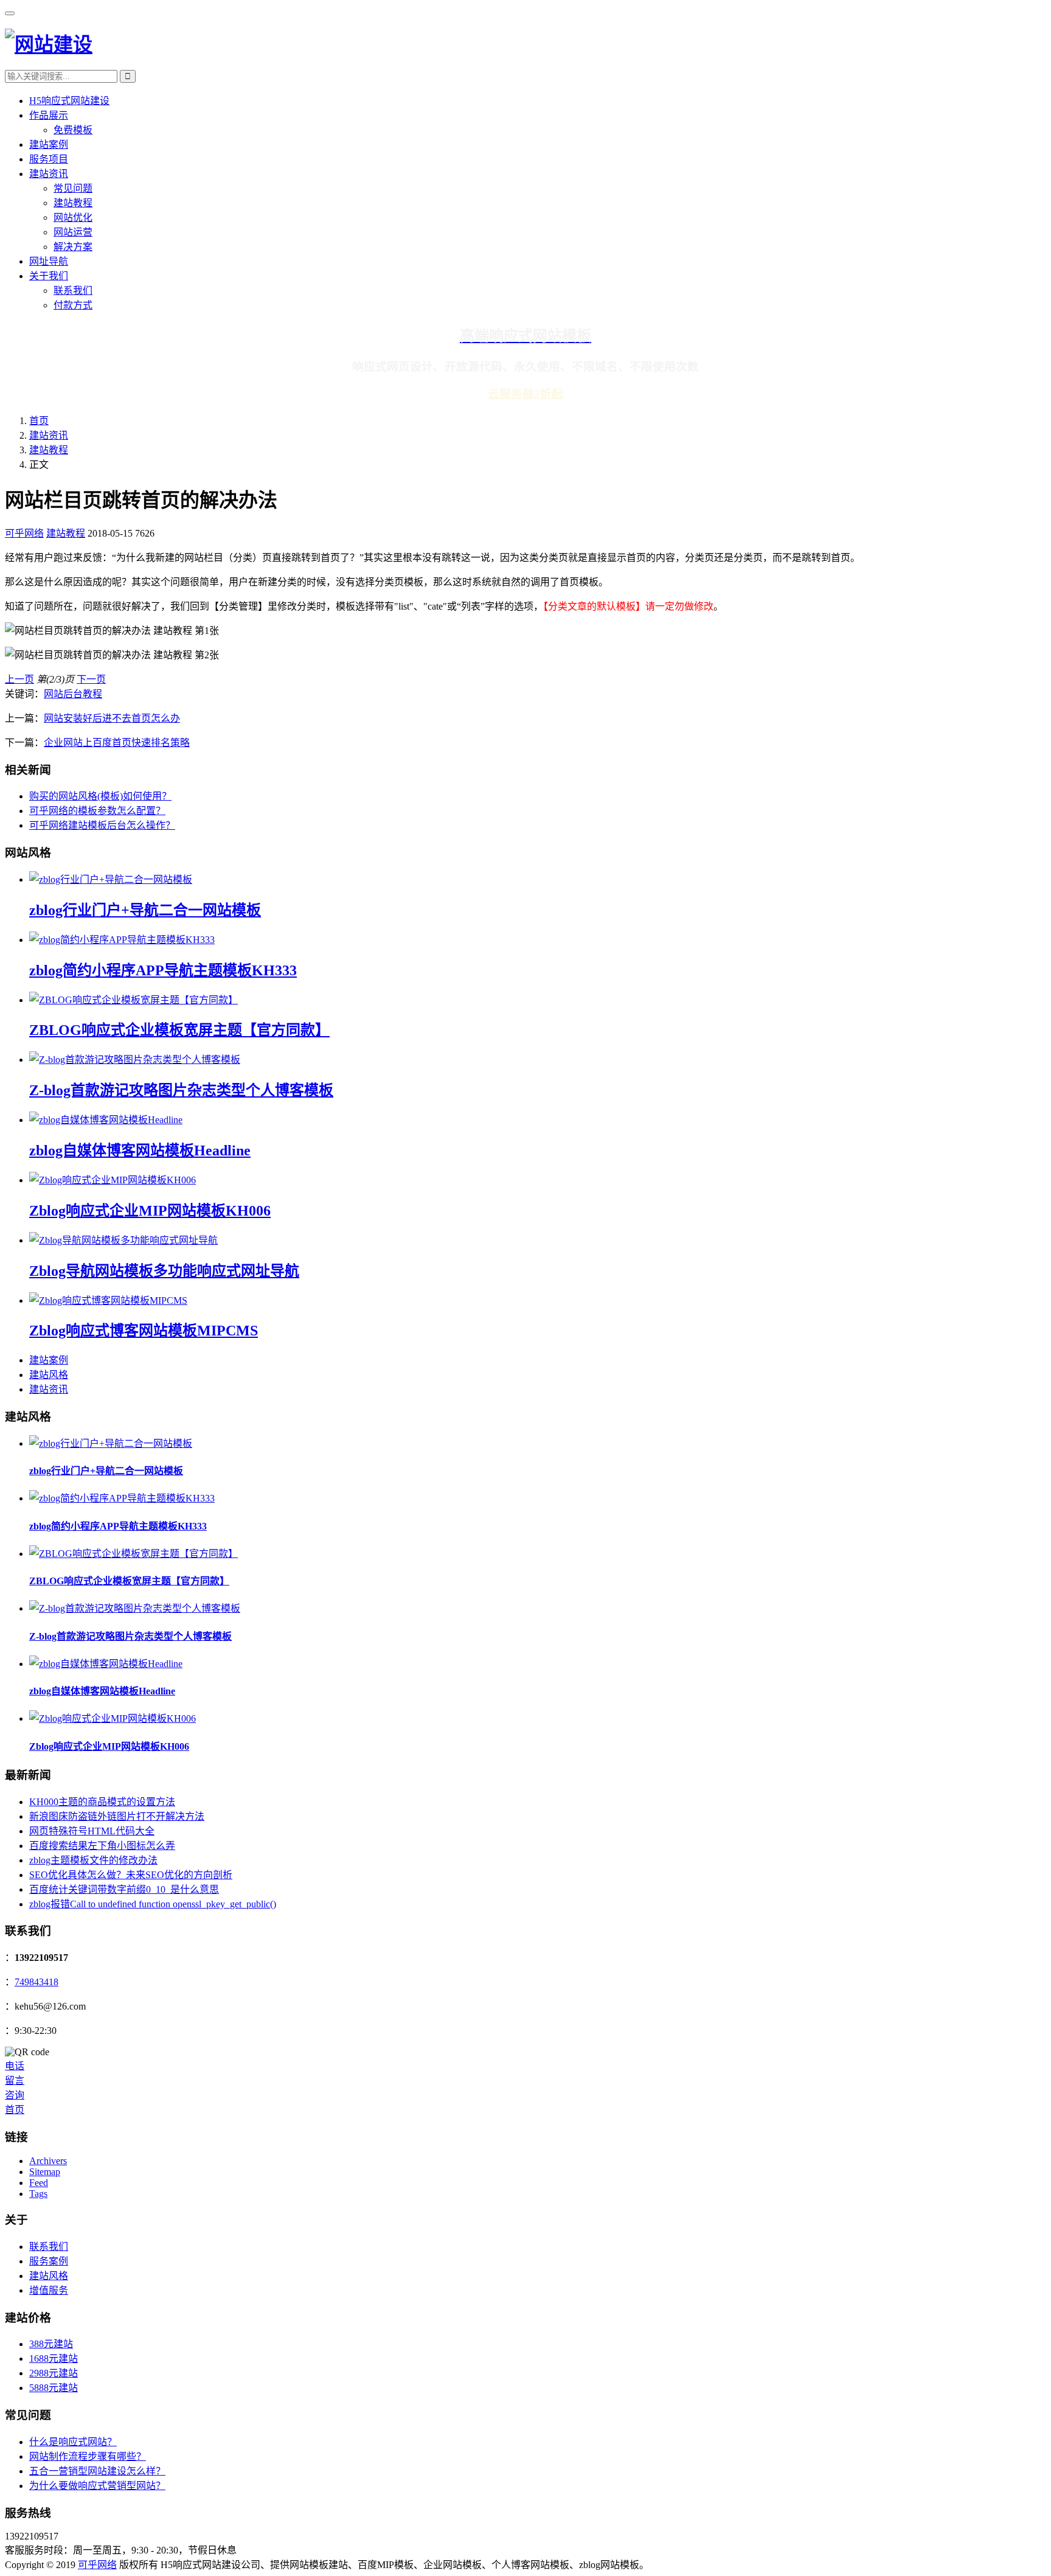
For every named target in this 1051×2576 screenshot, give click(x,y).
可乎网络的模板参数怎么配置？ (97, 811)
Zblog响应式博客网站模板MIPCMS (144, 1331)
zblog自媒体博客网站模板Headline (140, 1150)
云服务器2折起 (525, 394)
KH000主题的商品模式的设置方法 (102, 1802)
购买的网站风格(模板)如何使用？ (100, 796)
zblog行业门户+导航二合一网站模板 (145, 910)
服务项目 (49, 159)
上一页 (19, 679)
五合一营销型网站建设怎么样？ (97, 2471)
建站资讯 (49, 174)
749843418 (36, 1982)
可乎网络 (24, 533)
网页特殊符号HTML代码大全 (92, 1831)
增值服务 (49, 2290)
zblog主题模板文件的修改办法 (93, 1860)
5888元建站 (54, 2388)
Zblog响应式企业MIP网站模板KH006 (150, 1211)
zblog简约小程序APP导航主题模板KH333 (163, 970)
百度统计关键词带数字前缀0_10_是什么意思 (124, 1889)
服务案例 (49, 2261)
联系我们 (73, 291)
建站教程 (73, 203)
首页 (39, 421)
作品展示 (49, 115)
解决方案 (73, 247)
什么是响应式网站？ (73, 2442)
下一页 (91, 679)
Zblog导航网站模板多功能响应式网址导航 (164, 1271)
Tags (38, 2194)
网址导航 (49, 261)
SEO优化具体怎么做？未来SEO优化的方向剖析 (131, 1875)
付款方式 (73, 305)
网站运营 (73, 232)
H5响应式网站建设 (69, 101)
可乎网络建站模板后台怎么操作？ (102, 825)
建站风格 (49, 1375)
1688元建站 (54, 2358)
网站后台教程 (73, 694)
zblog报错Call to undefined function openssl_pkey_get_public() (153, 1904)
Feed (39, 2183)
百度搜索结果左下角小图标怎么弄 (102, 1846)
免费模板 (73, 130)
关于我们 (49, 276)
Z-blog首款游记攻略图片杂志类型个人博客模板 (181, 1090)
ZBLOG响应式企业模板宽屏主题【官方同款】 (179, 1030)
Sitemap (45, 2172)
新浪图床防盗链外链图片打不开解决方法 (117, 1816)
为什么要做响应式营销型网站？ (97, 2486)
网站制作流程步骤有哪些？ (88, 2456)
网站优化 (73, 218)
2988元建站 (54, 2373)
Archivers (48, 2161)
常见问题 (73, 188)
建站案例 (49, 144)
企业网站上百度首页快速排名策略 (117, 743)
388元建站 (51, 2344)
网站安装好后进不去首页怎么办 (112, 718)
